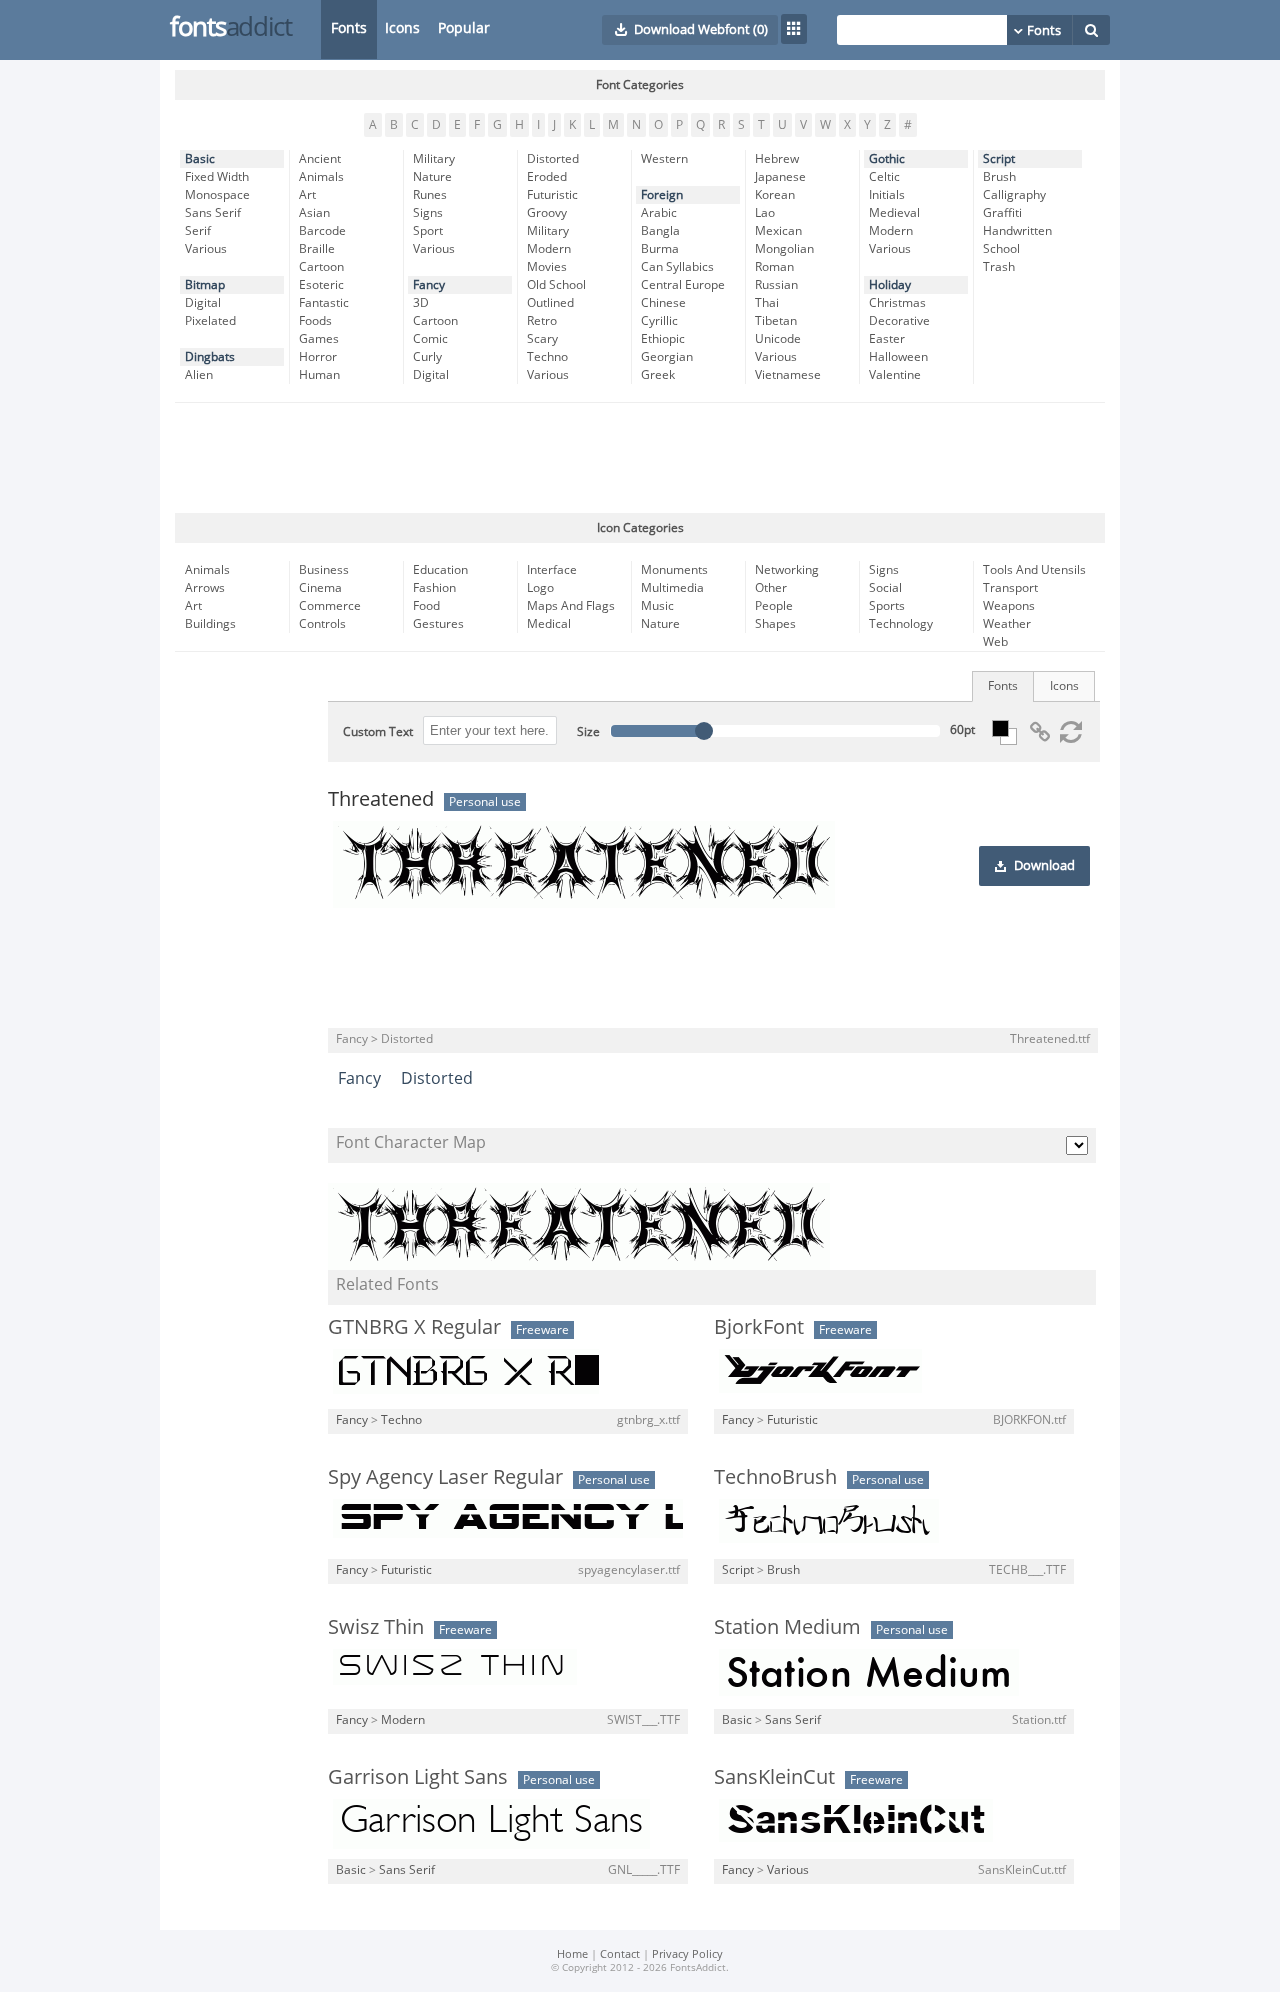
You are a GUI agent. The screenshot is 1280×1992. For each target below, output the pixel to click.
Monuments (674, 570)
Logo (540, 588)
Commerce (330, 606)
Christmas (897, 303)
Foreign (662, 195)
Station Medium (787, 1627)
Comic (430, 339)
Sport (428, 231)
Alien (199, 375)
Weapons (1009, 606)
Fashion (434, 588)
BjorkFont (759, 1327)
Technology (901, 624)
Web (995, 642)
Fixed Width (217, 177)
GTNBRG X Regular (414, 1327)
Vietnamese (788, 375)
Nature (432, 177)
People (774, 606)
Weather (1007, 624)
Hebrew (777, 159)
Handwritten (1017, 231)
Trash (999, 267)
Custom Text (378, 732)
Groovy (547, 213)
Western (664, 159)
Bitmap (205, 285)
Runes (430, 195)
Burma (660, 249)
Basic (200, 159)
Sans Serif (213, 213)
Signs (428, 213)
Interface (552, 570)
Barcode (322, 231)
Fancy (429, 285)
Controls (322, 624)
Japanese (780, 177)
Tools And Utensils (1034, 570)
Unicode (778, 339)
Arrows (205, 588)
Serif (198, 231)
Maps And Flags (571, 606)
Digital (203, 303)
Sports (887, 606)
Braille (317, 249)
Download (1044, 866)
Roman (774, 267)
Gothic (887, 159)
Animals (321, 177)
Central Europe (683, 285)
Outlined (550, 303)
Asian (314, 213)
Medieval (894, 213)
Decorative (899, 321)
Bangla (660, 231)
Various (206, 249)
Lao (765, 213)
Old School (556, 285)
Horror (318, 357)
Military (434, 159)
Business (324, 570)
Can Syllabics (677, 267)
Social (885, 588)
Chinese (663, 303)
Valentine (895, 375)
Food (426, 606)
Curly (427, 357)
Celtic (884, 177)
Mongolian (784, 249)
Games (319, 339)
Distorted (553, 159)
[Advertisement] (640, 458)
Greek (658, 375)
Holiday (890, 285)
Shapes (775, 624)
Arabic (659, 213)
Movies (547, 267)
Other (771, 588)
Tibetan (776, 321)
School (1001, 249)
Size (588, 732)
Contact (620, 1954)
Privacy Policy (687, 1954)
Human (319, 375)
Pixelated (210, 321)
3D (421, 303)
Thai (767, 303)
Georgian (667, 357)
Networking (787, 570)
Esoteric (321, 285)
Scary (542, 339)
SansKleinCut (774, 1777)
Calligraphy (1014, 195)
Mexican (778, 231)
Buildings (210, 624)
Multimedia (672, 588)
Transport (1010, 588)
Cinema (320, 588)
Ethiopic (663, 339)
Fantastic (324, 303)
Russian (776, 285)
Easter (887, 339)
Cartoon (321, 267)
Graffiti (1002, 213)
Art (307, 195)
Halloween (898, 357)
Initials (887, 195)
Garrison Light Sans (418, 1777)
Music (657, 606)
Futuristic (552, 195)
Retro (542, 321)
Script (999, 159)
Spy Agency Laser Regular (445, 1477)
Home (572, 1954)
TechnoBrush (775, 1477)
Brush (999, 177)
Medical (549, 624)
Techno (547, 357)
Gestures (438, 624)
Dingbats (210, 357)
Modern (549, 249)
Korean (775, 195)
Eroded (547, 177)
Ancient (320, 159)
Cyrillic (659, 321)
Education (440, 570)
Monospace (217, 195)
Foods (315, 321)
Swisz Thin (376, 1627)
